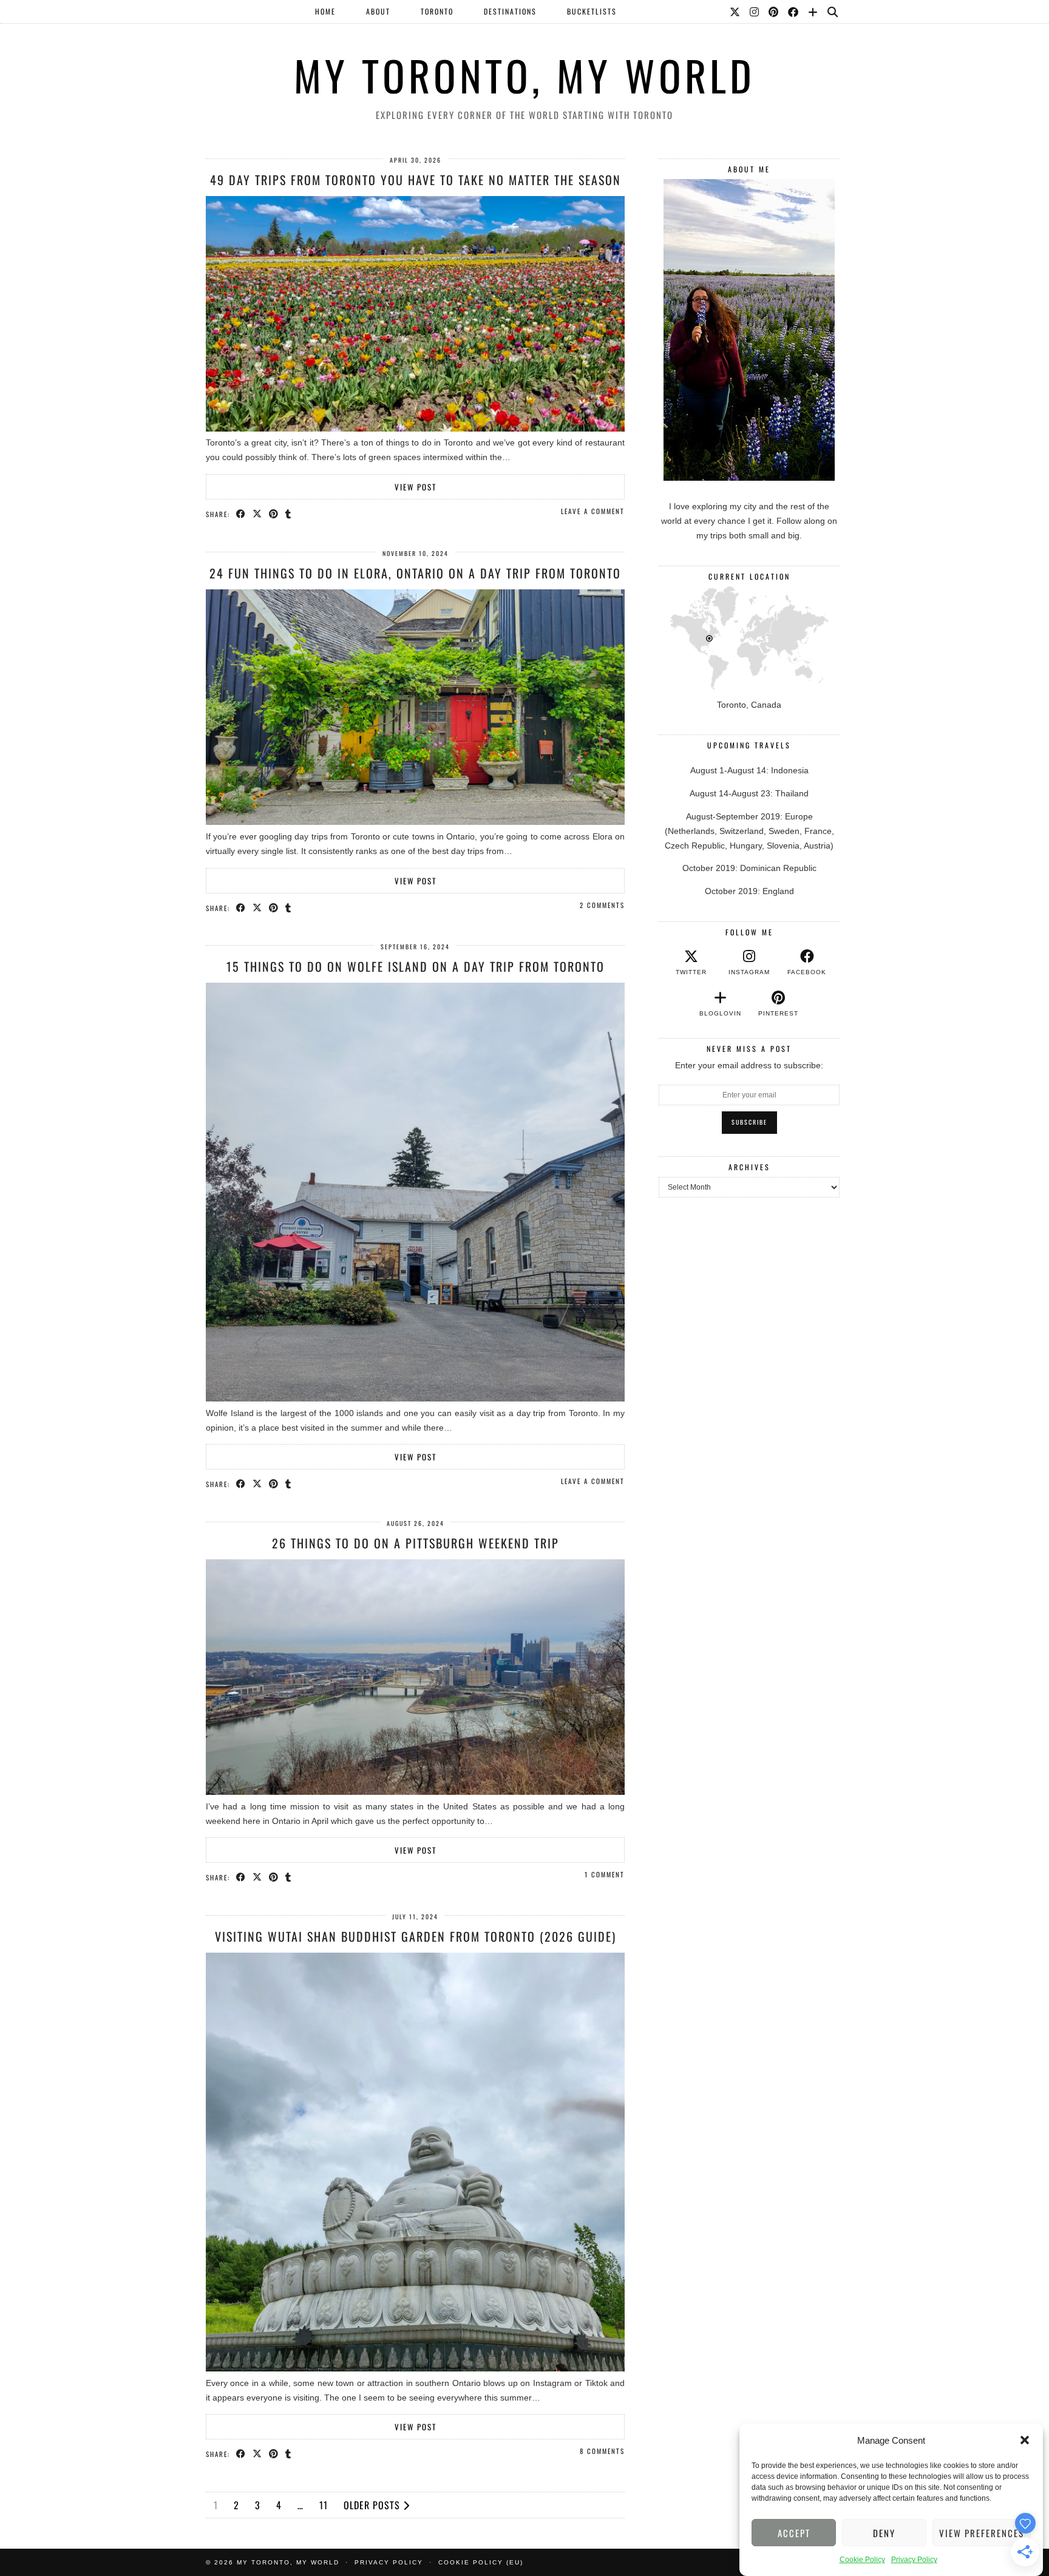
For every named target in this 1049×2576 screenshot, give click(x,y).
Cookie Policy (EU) (481, 2562)
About (378, 11)
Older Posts (373, 2505)
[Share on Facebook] (241, 514)
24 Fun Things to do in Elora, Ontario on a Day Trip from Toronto (415, 573)
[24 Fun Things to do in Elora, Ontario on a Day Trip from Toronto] (415, 822)
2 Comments (602, 905)
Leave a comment (593, 511)
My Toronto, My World (524, 75)
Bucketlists (592, 11)
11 (324, 2505)
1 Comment (605, 1874)
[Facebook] (794, 12)
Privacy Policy (914, 2560)
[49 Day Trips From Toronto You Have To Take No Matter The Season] (415, 429)
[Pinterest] (774, 12)
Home (325, 11)
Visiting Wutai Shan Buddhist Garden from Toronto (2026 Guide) (416, 1936)
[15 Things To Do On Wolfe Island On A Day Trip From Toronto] (415, 1398)
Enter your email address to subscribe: (749, 1065)
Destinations (510, 11)
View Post (416, 487)
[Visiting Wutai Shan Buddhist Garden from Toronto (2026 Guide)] (415, 2368)
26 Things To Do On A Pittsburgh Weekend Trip (416, 1543)
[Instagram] (755, 12)
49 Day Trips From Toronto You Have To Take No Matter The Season (416, 180)
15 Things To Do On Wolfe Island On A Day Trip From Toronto (416, 966)
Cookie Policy (862, 2560)
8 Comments (602, 2451)
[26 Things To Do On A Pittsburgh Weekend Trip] (415, 1792)
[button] (1025, 2440)
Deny (884, 2533)
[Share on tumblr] (289, 514)
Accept (794, 2533)
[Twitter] (735, 12)
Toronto (437, 11)
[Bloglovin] (813, 12)
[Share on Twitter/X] (258, 514)
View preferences (982, 2533)
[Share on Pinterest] (274, 514)
